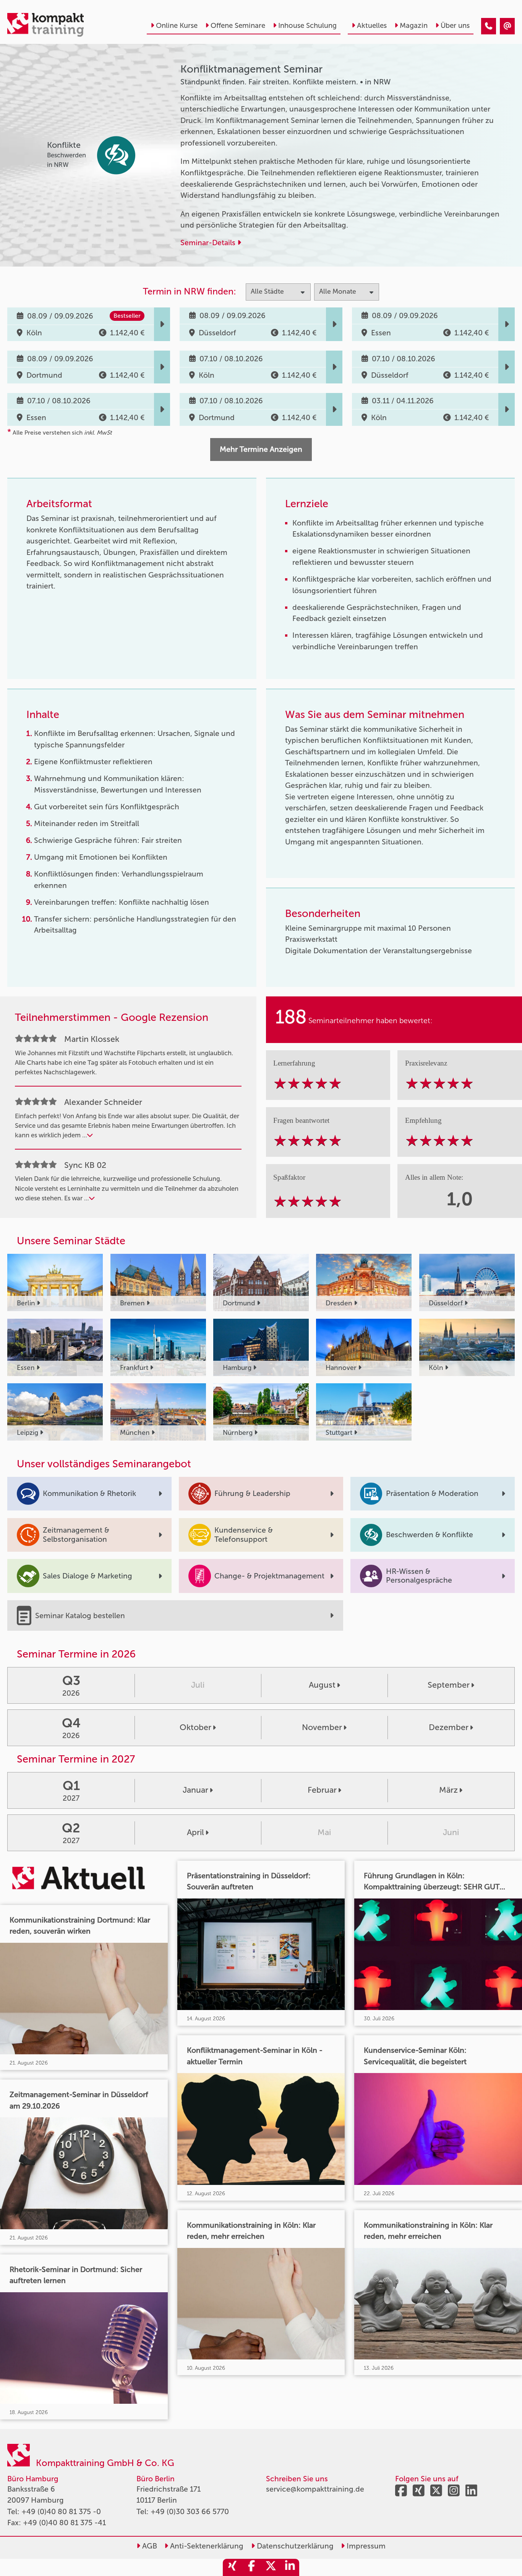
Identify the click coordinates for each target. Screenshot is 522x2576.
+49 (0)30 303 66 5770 (190, 2512)
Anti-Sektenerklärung (206, 2546)
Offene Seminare (238, 26)
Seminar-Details (209, 243)
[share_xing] (232, 2567)
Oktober (195, 1727)
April (195, 1832)
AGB (149, 2546)
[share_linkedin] (290, 2567)
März (448, 1790)
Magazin (414, 26)
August (322, 1685)
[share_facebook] (251, 2567)
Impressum (365, 2546)
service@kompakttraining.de (315, 2489)
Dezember (449, 1727)
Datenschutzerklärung (294, 2546)
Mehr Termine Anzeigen (261, 449)
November (322, 1727)
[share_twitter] (271, 2567)
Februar (322, 1790)
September (449, 1685)
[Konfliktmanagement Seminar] (489, 26)
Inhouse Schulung (307, 26)
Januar (195, 1790)
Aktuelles (372, 26)
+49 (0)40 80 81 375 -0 (61, 2512)
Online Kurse (177, 26)
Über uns (455, 26)
